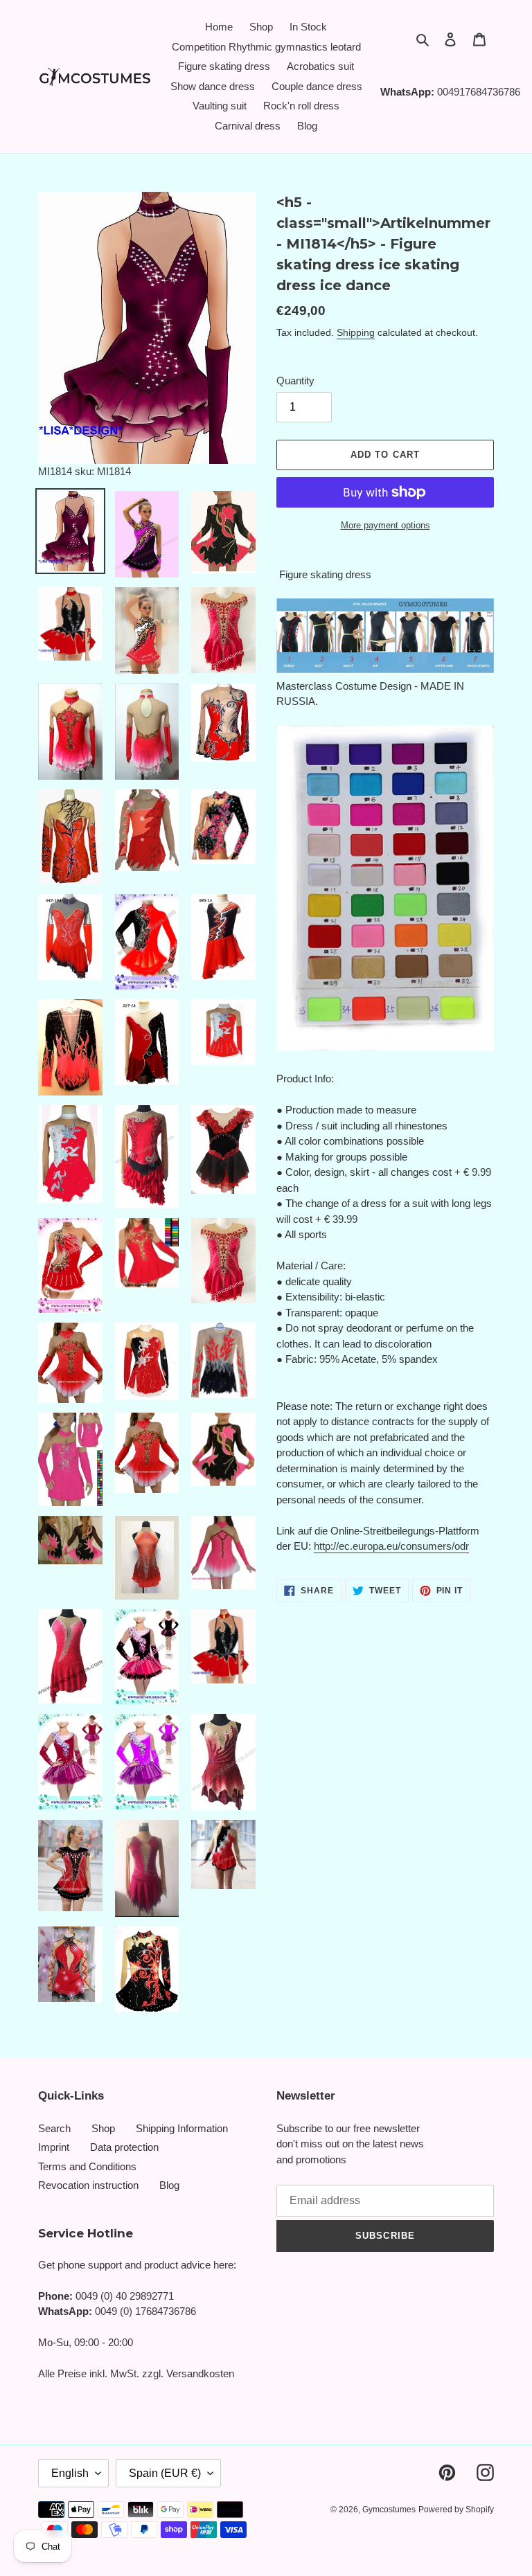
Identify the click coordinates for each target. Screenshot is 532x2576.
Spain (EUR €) (165, 2473)
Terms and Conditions (87, 2166)
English (70, 2473)
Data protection (124, 2147)
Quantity (295, 381)
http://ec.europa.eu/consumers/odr (391, 1546)
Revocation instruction (88, 2185)
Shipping (356, 332)
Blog (169, 2185)
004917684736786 (479, 92)
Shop (103, 2128)
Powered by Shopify (456, 2510)
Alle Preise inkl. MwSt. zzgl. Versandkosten (136, 2373)
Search (54, 2128)
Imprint (54, 2147)
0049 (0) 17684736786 (145, 2311)
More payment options (385, 525)
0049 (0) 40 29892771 (125, 2296)
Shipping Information (182, 2128)
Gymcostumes (389, 2510)
